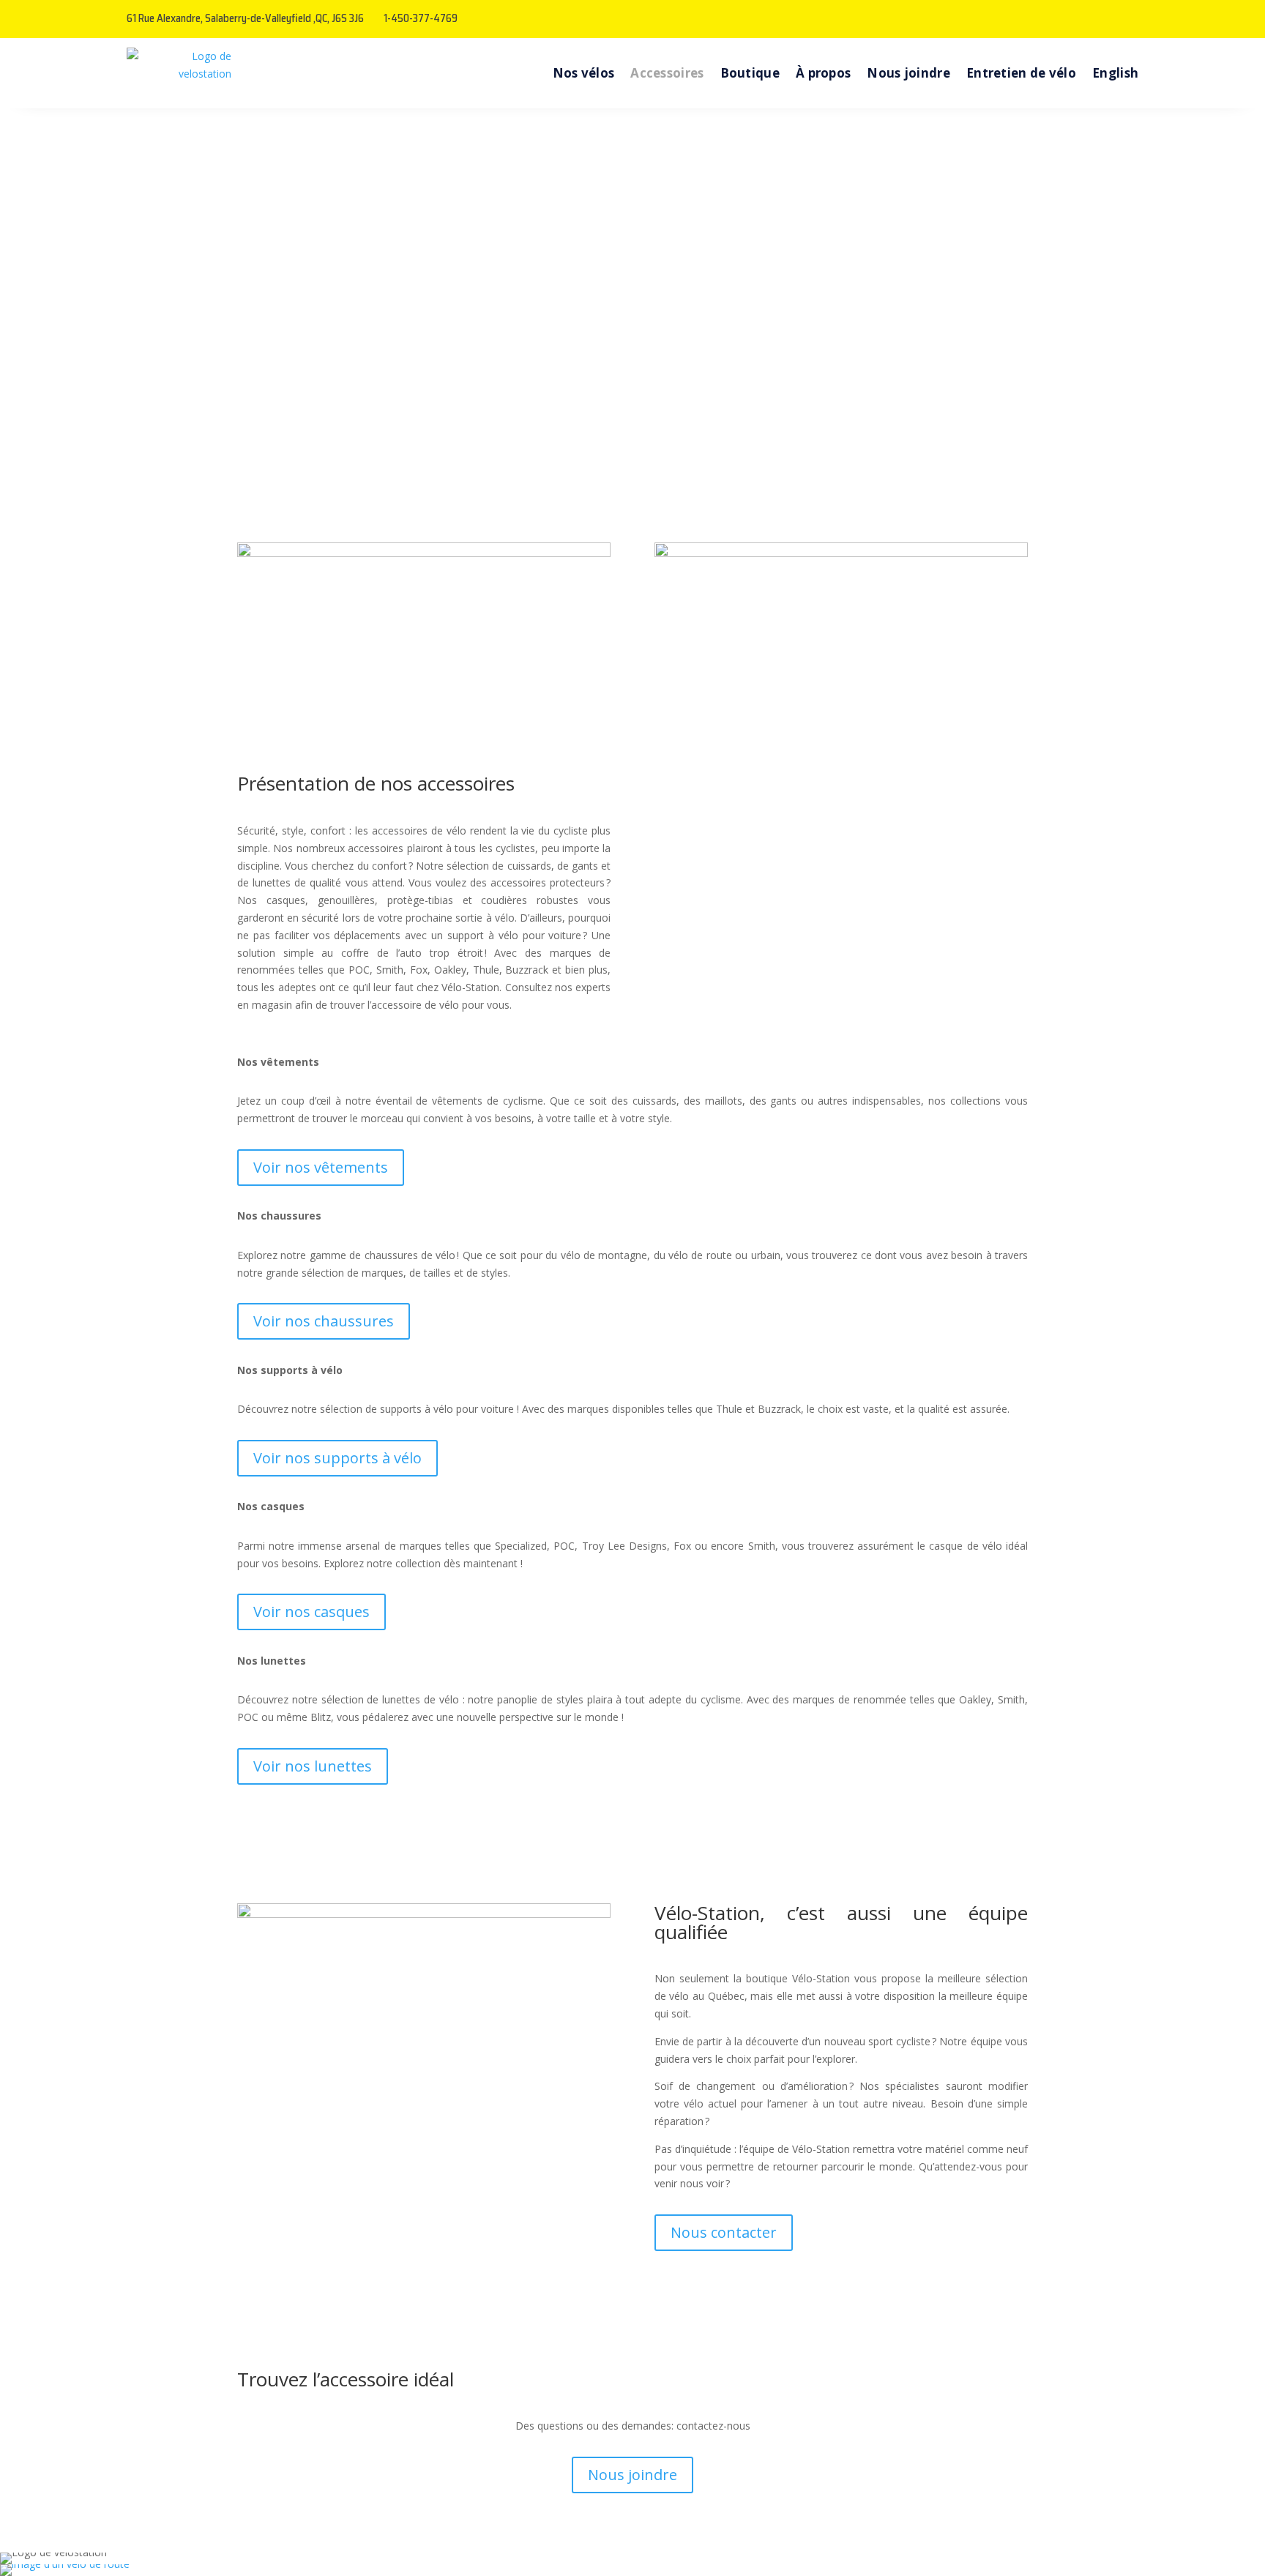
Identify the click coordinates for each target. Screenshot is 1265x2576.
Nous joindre (908, 73)
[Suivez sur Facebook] (1097, 19)
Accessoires (667, 73)
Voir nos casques (311, 1612)
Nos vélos (584, 73)
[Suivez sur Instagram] (1127, 19)
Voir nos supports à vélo (337, 1458)
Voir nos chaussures (324, 1321)
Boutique (750, 73)
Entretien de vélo (1021, 73)
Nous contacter (724, 2232)
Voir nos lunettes (313, 1766)
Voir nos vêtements (321, 1167)
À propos (823, 73)
